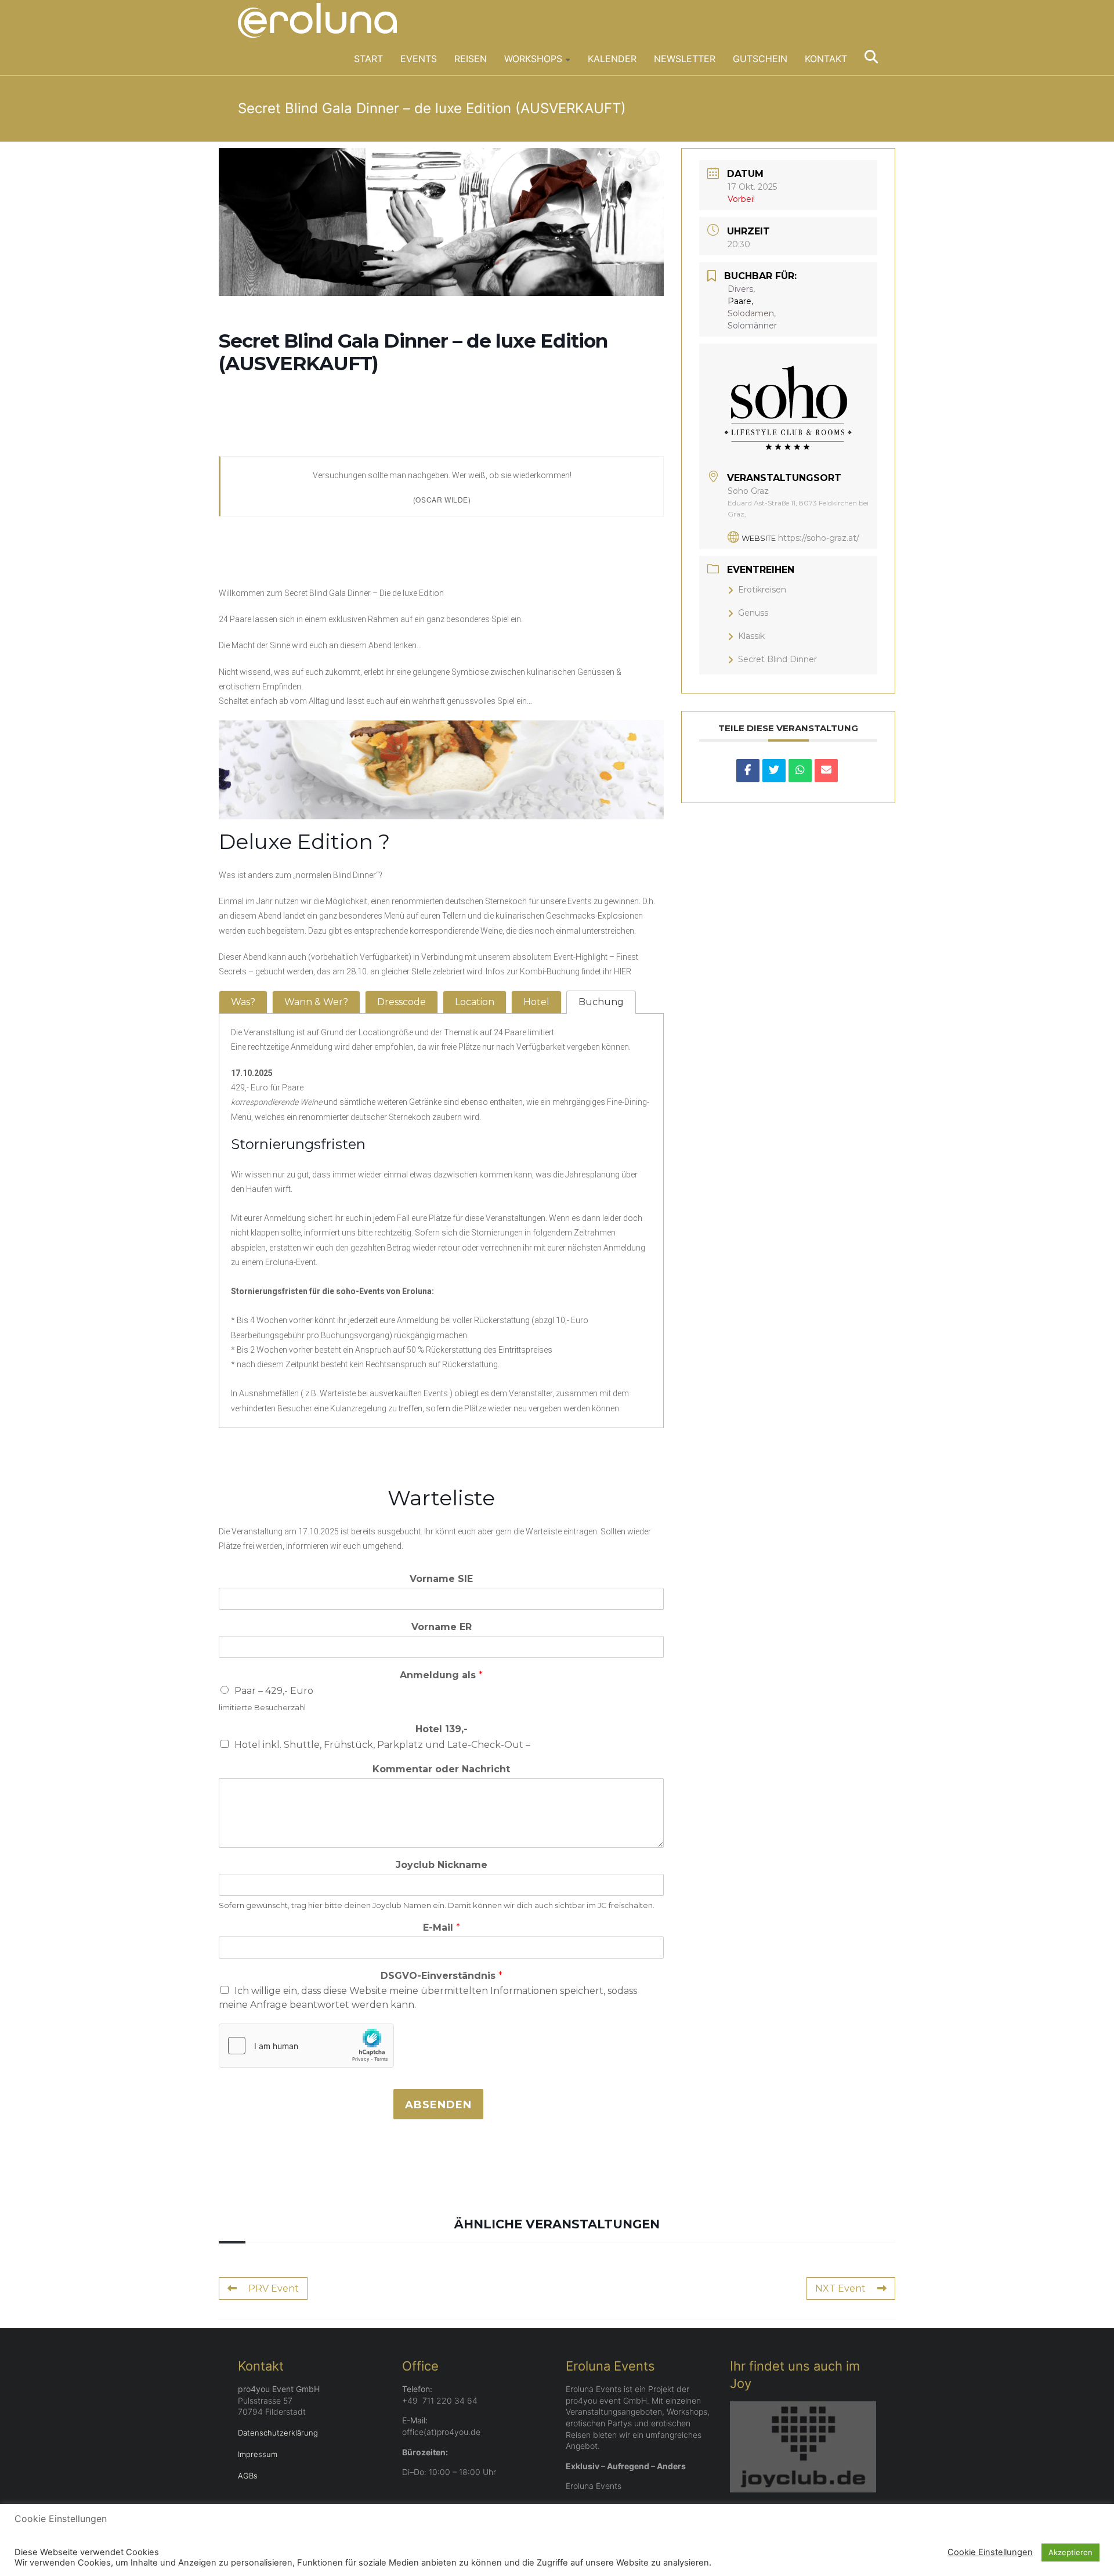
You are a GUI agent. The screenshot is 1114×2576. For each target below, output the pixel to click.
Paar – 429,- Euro (274, 1691)
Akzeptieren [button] (1070, 2552)
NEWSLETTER (685, 59)
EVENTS (419, 59)
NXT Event (840, 2288)
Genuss (753, 613)
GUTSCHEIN (760, 59)
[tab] (243, 1002)
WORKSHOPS (533, 59)
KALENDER (612, 59)
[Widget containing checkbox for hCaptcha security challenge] (306, 2046)
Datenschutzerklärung (278, 2433)
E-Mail (442, 1928)
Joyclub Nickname (442, 1865)
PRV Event (274, 2288)
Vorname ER (442, 1627)
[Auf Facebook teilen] (748, 771)
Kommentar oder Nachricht (441, 1769)
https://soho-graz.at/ (819, 538)
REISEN (471, 59)
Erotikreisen (762, 590)
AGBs (248, 2476)
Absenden (438, 2105)
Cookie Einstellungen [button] (990, 2552)
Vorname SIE (441, 1579)
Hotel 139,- (442, 1729)
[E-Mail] (826, 771)
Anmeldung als (441, 1675)
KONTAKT (826, 59)
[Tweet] (774, 771)
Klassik (751, 636)
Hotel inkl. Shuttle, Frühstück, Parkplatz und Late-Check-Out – (382, 1745)
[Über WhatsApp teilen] (800, 771)
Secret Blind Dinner (777, 659)
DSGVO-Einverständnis (442, 1976)
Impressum (258, 2454)
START (368, 59)
